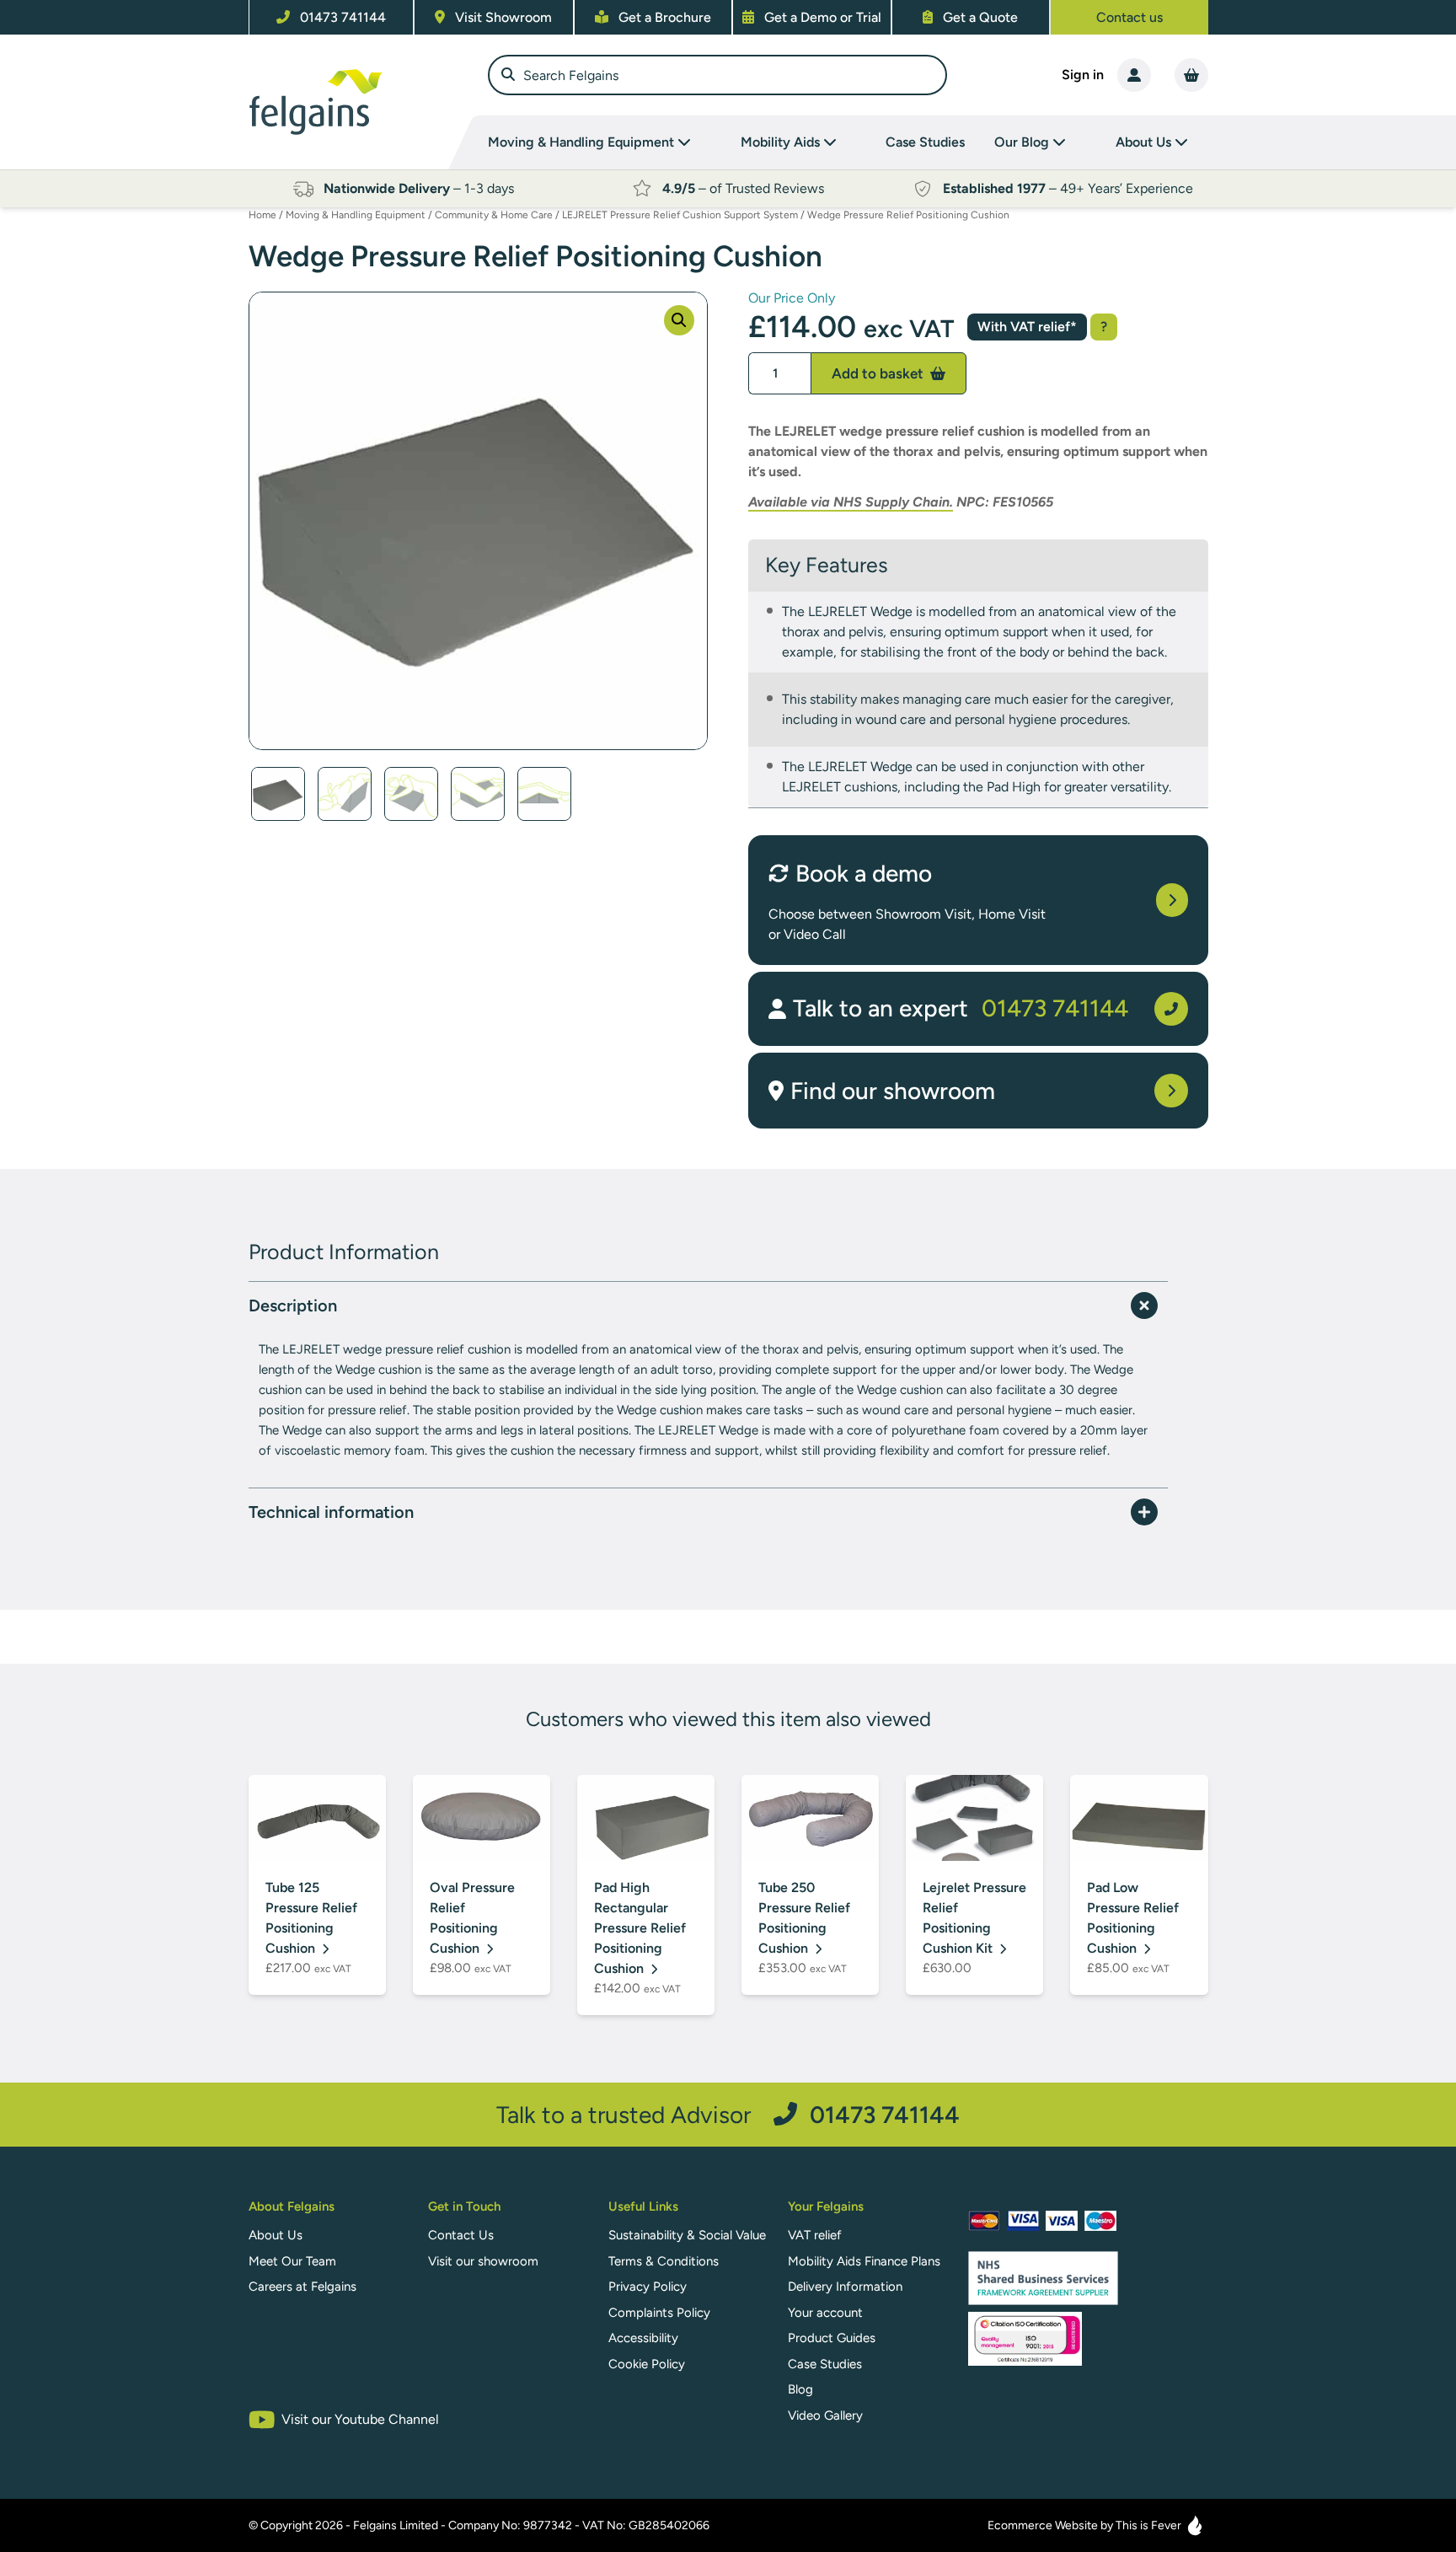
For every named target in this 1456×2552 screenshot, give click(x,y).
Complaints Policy (659, 2313)
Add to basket (879, 373)
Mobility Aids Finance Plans (864, 2261)
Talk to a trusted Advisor (728, 2114)
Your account (825, 2313)
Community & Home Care (494, 215)
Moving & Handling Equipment (356, 215)
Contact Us (461, 2235)
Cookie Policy (647, 2364)
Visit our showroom (483, 2261)
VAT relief (815, 2235)
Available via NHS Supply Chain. (851, 502)
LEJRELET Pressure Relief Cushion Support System (680, 215)
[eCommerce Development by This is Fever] (1195, 2525)
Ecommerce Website (1043, 2525)
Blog (800, 2389)
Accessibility (643, 2338)
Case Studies (925, 142)
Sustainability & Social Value (687, 2235)
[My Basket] (1191, 75)
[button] (679, 320)
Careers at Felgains (302, 2287)
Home (262, 215)
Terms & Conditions (664, 2261)
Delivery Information (845, 2287)
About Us (276, 2235)
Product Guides (832, 2338)
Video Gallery (825, 2415)
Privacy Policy (648, 2287)
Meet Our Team (292, 2261)
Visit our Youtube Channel (360, 2419)
